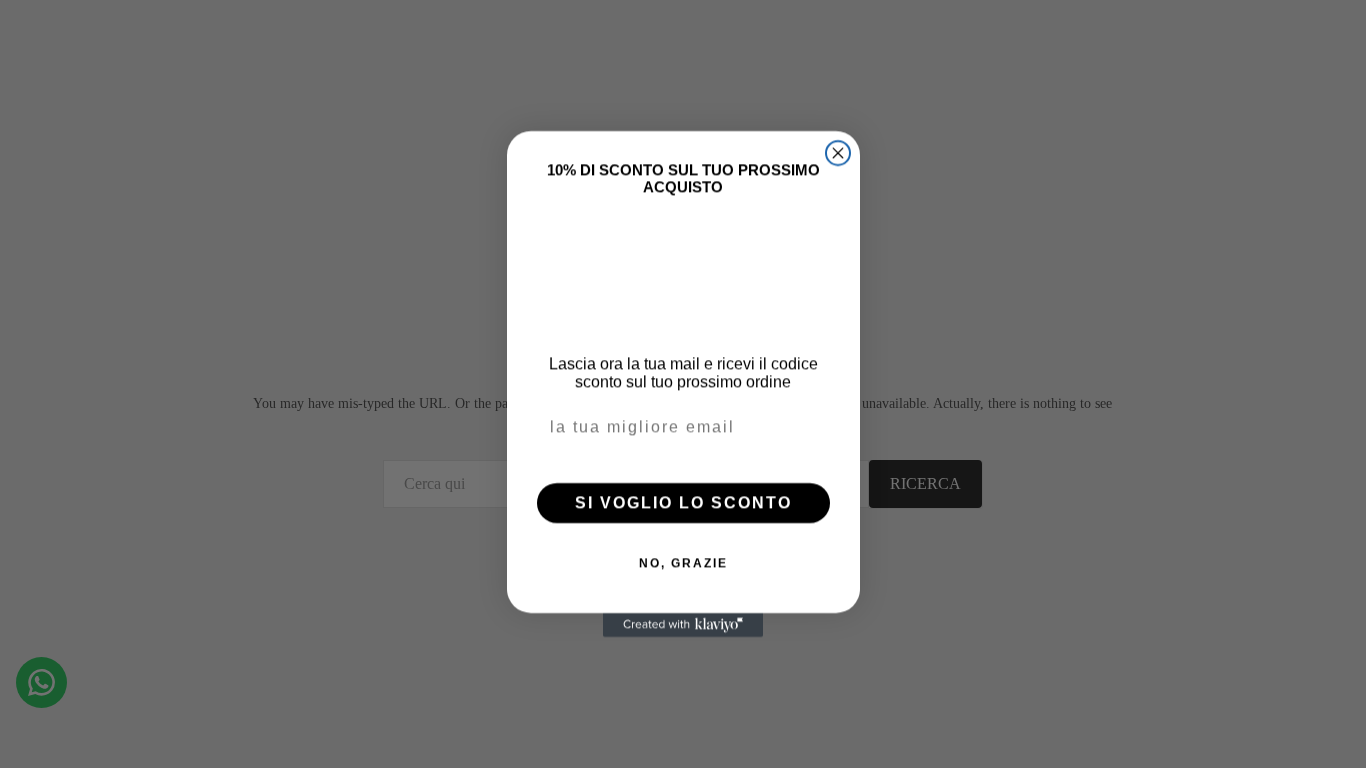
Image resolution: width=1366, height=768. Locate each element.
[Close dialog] (838, 153)
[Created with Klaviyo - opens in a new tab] (683, 625)
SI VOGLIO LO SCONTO (683, 502)
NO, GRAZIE (683, 563)
